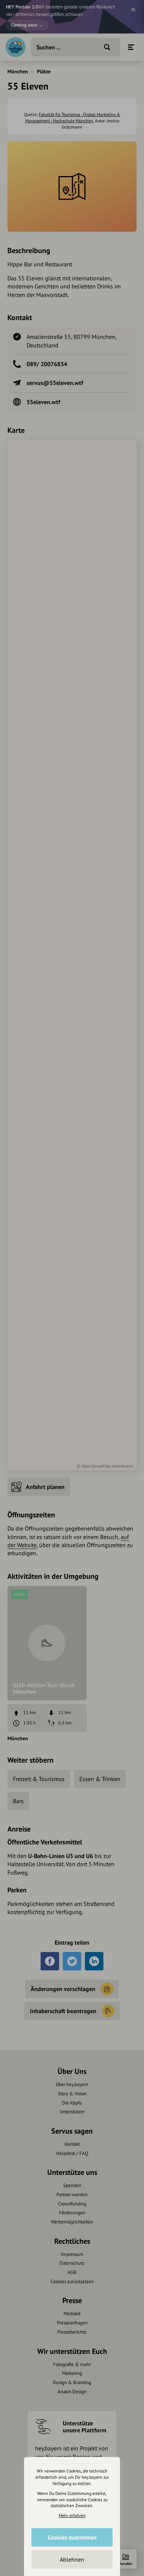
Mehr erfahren (72, 2515)
